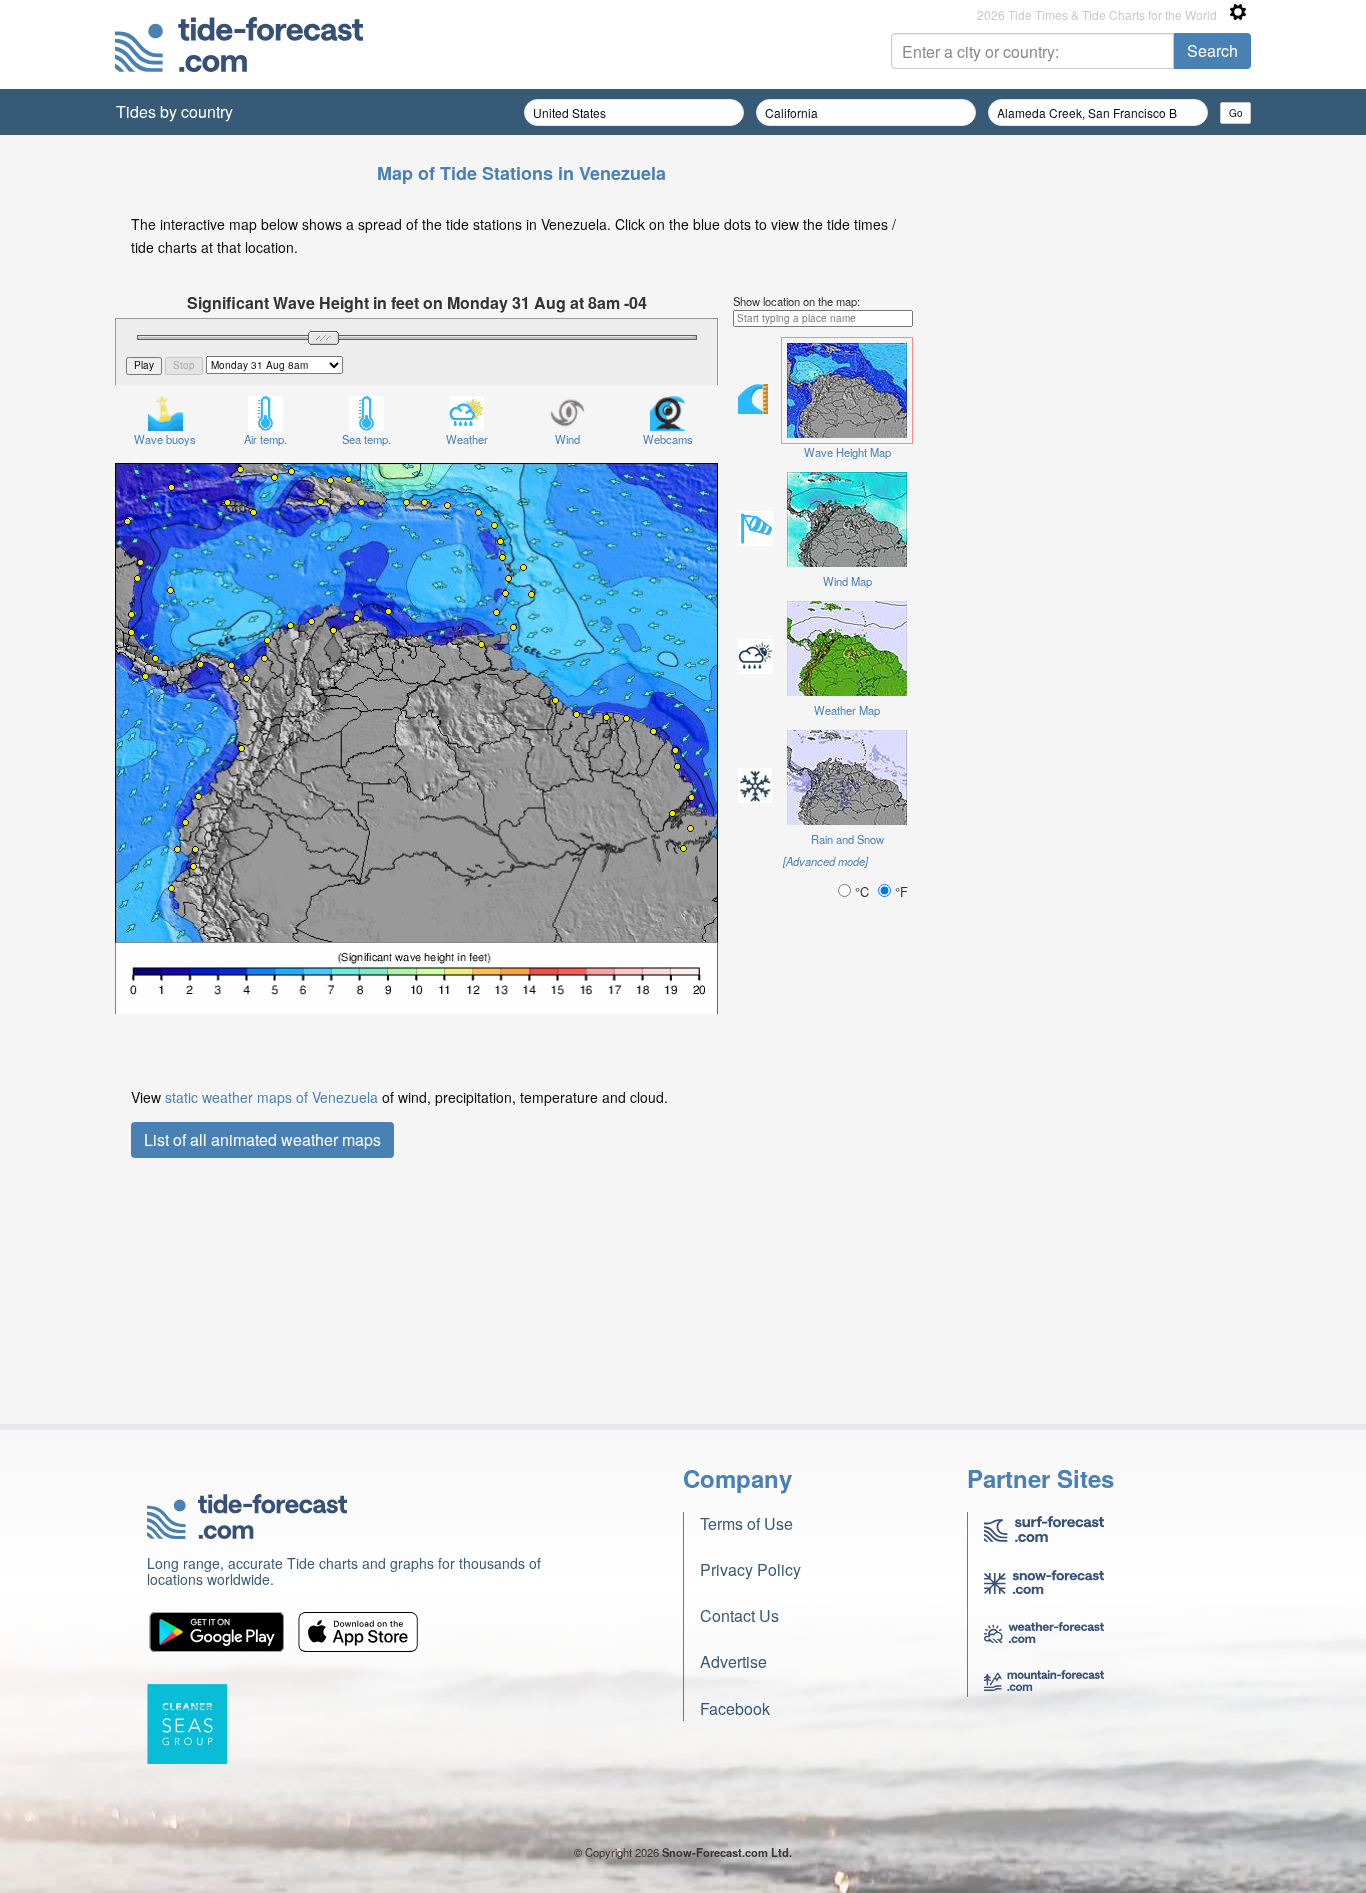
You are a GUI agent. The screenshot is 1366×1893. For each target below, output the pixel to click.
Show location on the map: (796, 301)
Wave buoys (165, 439)
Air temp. (265, 439)
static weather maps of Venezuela (271, 1097)
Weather (467, 439)
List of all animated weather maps (262, 1139)
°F (899, 891)
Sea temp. (366, 439)
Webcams (668, 439)
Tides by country (174, 111)
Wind (567, 439)
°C (862, 891)
